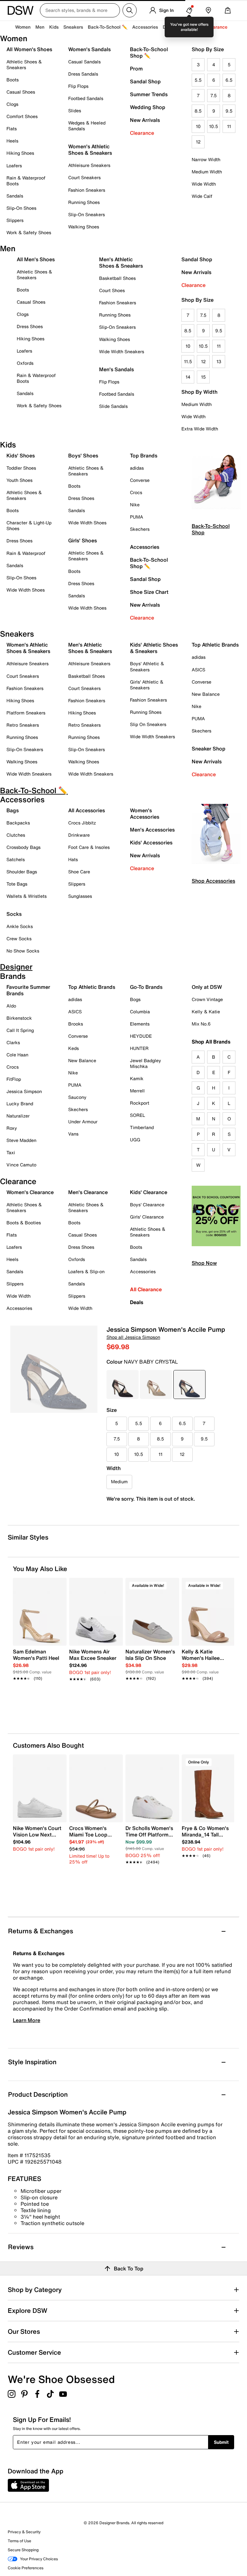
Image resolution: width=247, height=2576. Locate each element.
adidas (137, 468)
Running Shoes (84, 202)
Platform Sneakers (26, 713)
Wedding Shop (148, 107)
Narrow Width (206, 159)
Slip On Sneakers (148, 724)
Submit (221, 2442)
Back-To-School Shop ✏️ (149, 52)
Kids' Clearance (149, 1192)
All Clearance (146, 1289)
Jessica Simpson (24, 1091)
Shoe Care (79, 872)
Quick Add (40, 1697)
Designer (172, 27)
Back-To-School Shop (211, 529)
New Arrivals (145, 120)
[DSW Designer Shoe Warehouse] (21, 10)
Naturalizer (18, 1116)
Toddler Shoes (21, 468)
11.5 (188, 361)
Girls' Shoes (82, 540)
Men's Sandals (116, 369)
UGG (135, 1140)
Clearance (142, 133)
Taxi (11, 1152)
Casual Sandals (84, 62)
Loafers (14, 166)
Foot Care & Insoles (89, 847)
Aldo (11, 1006)
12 (198, 142)
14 (188, 377)
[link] (38, 1661)
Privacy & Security (24, 2532)
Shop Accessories (213, 881)
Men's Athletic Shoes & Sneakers (121, 262)
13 (219, 361)
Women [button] (23, 27)
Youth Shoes (19, 480)
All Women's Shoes (29, 49)
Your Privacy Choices (39, 2559)
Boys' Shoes (83, 455)
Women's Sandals (89, 49)
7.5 (214, 95)
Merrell (137, 1091)
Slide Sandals (113, 406)
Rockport (140, 1103)
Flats (12, 129)
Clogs (12, 104)
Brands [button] (194, 27)
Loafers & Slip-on (86, 1271)
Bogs (135, 999)
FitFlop (14, 1079)
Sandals (15, 196)
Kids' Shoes (21, 455)
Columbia (140, 1012)
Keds (73, 1048)
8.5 (198, 111)
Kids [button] (54, 27)
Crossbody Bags (23, 847)
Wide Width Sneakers (122, 351)
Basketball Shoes (117, 278)
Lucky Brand (20, 1104)
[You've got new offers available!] (189, 10)
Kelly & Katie (206, 1012)
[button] (59, 1586)
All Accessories (87, 810)
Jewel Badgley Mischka (146, 1063)
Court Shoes (112, 290)
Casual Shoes (21, 92)
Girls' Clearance (147, 1217)
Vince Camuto (21, 1165)
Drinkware (79, 835)
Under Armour (83, 1122)
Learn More (27, 2020)
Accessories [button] (145, 27)
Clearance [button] (217, 27)
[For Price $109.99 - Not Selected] (156, 1385)
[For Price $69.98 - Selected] (189, 1385)
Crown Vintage (207, 999)
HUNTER (139, 1048)
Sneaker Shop (209, 749)
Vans (73, 1134)
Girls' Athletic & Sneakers (147, 685)
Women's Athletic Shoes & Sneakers (90, 150)
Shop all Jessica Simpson (133, 1337)
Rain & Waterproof (26, 553)
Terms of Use (19, 2541)
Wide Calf (202, 196)
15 (203, 377)
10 (198, 126)
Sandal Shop (145, 81)
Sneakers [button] (73, 27)
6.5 (229, 80)
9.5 (229, 111)
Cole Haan (17, 1055)
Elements (140, 1024)
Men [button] (40, 27)
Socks (14, 914)
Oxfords (25, 363)
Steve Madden (21, 1140)
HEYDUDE (141, 1036)
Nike (135, 505)
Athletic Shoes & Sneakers (24, 64)
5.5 (198, 80)
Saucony (77, 1097)
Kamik (137, 1078)
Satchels (16, 859)
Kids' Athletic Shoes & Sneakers (154, 648)
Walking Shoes (84, 227)
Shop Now (204, 1263)
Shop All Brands (211, 1042)
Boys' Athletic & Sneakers (147, 666)
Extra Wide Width (200, 429)
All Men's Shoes (36, 259)
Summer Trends (149, 94)
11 (229, 126)
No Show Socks (23, 951)
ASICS (198, 670)
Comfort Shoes (22, 116)
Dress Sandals (83, 74)
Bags (13, 810)
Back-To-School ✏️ (108, 27)
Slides (75, 110)
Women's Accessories (145, 814)
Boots (13, 80)
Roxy (12, 1128)
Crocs (136, 492)
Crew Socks (19, 938)
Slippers (15, 220)
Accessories (145, 547)
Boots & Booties (24, 1223)
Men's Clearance (88, 1192)
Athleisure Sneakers (89, 165)
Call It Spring (20, 1030)
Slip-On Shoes (21, 208)
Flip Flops (78, 86)
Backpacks (18, 823)
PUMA (137, 517)
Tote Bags (17, 884)
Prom (136, 69)
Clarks (13, 1042)
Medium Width (207, 172)
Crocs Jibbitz (82, 823)
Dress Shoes (30, 326)
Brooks (76, 1024)
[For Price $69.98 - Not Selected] (123, 1385)
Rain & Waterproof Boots (26, 181)
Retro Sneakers (23, 725)
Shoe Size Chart (149, 592)
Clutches (16, 835)
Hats (73, 859)
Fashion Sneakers (87, 190)
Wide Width (204, 184)
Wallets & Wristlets (27, 896)
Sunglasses (80, 896)
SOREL (137, 1115)
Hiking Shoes (20, 153)
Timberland (142, 1127)
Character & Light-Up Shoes (29, 525)
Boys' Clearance (147, 1205)
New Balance (206, 694)
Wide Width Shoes (26, 590)
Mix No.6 (201, 1024)
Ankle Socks (20, 926)
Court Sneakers (84, 177)
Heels (12, 141)
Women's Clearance (30, 1192)
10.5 (214, 126)
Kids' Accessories (151, 842)
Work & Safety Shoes (29, 232)
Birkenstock (19, 1018)
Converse (140, 480)
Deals (137, 1302)
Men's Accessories (152, 830)
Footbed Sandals (86, 98)
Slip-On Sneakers (87, 214)
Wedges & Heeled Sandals (87, 126)
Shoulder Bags (22, 872)
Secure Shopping (23, 2550)
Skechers (140, 529)
